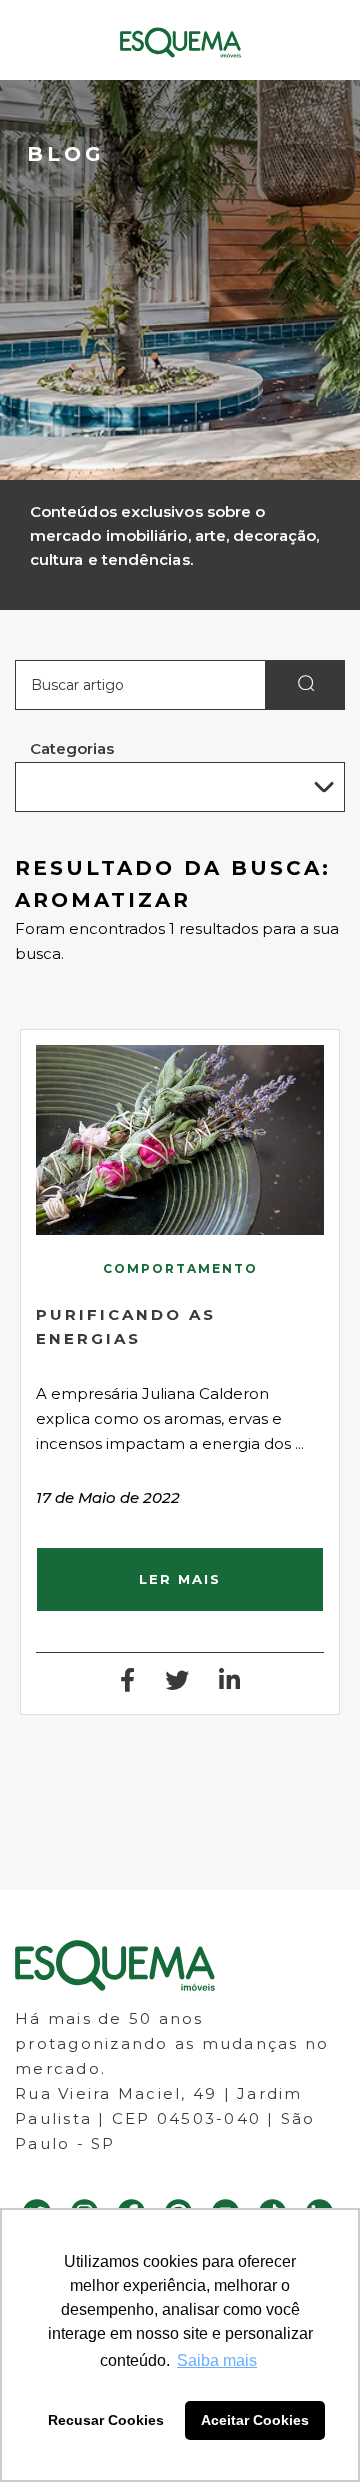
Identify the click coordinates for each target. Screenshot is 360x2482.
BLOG (66, 154)
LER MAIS (180, 1579)
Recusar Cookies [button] (106, 2420)
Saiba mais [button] (217, 2360)
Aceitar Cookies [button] (255, 2420)
